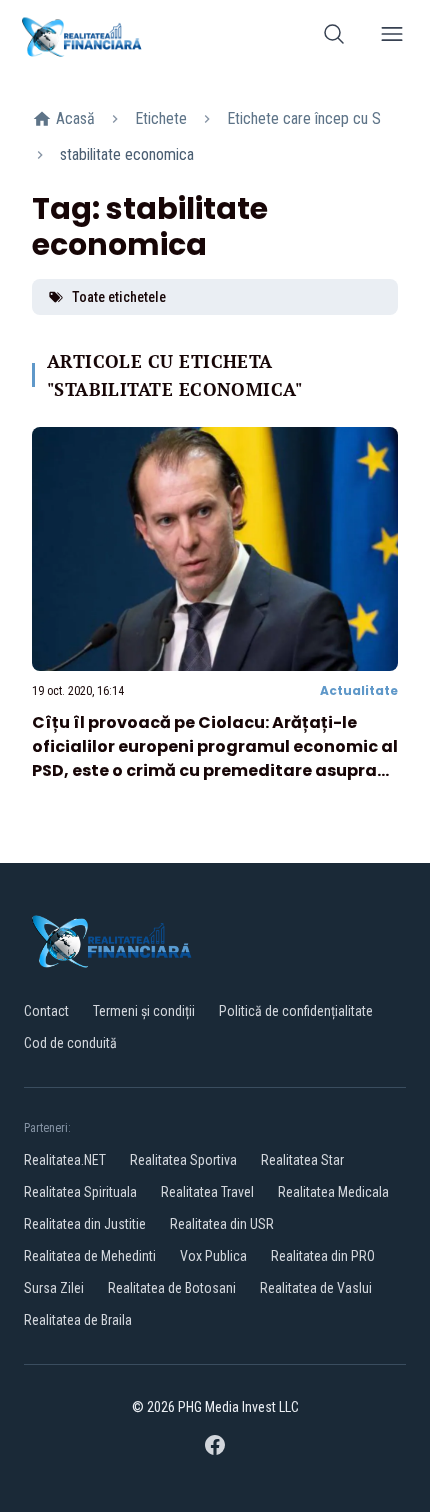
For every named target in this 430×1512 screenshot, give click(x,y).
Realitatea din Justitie (85, 1224)
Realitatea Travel (207, 1192)
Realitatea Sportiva (183, 1160)
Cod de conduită (70, 1043)
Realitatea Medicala (333, 1192)
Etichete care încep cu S (304, 118)
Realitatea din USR (222, 1224)
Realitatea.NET (65, 1160)
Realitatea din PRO (323, 1256)
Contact (46, 1011)
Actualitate (359, 690)
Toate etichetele (119, 297)
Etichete (161, 118)
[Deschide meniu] (392, 37)
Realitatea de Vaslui (316, 1288)
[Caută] (334, 37)
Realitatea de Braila (78, 1320)
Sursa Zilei (54, 1288)
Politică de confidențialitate (296, 1011)
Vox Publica (213, 1256)
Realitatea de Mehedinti (90, 1256)
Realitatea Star (302, 1160)
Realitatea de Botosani (172, 1288)
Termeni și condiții (144, 1011)
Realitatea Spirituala (80, 1192)
